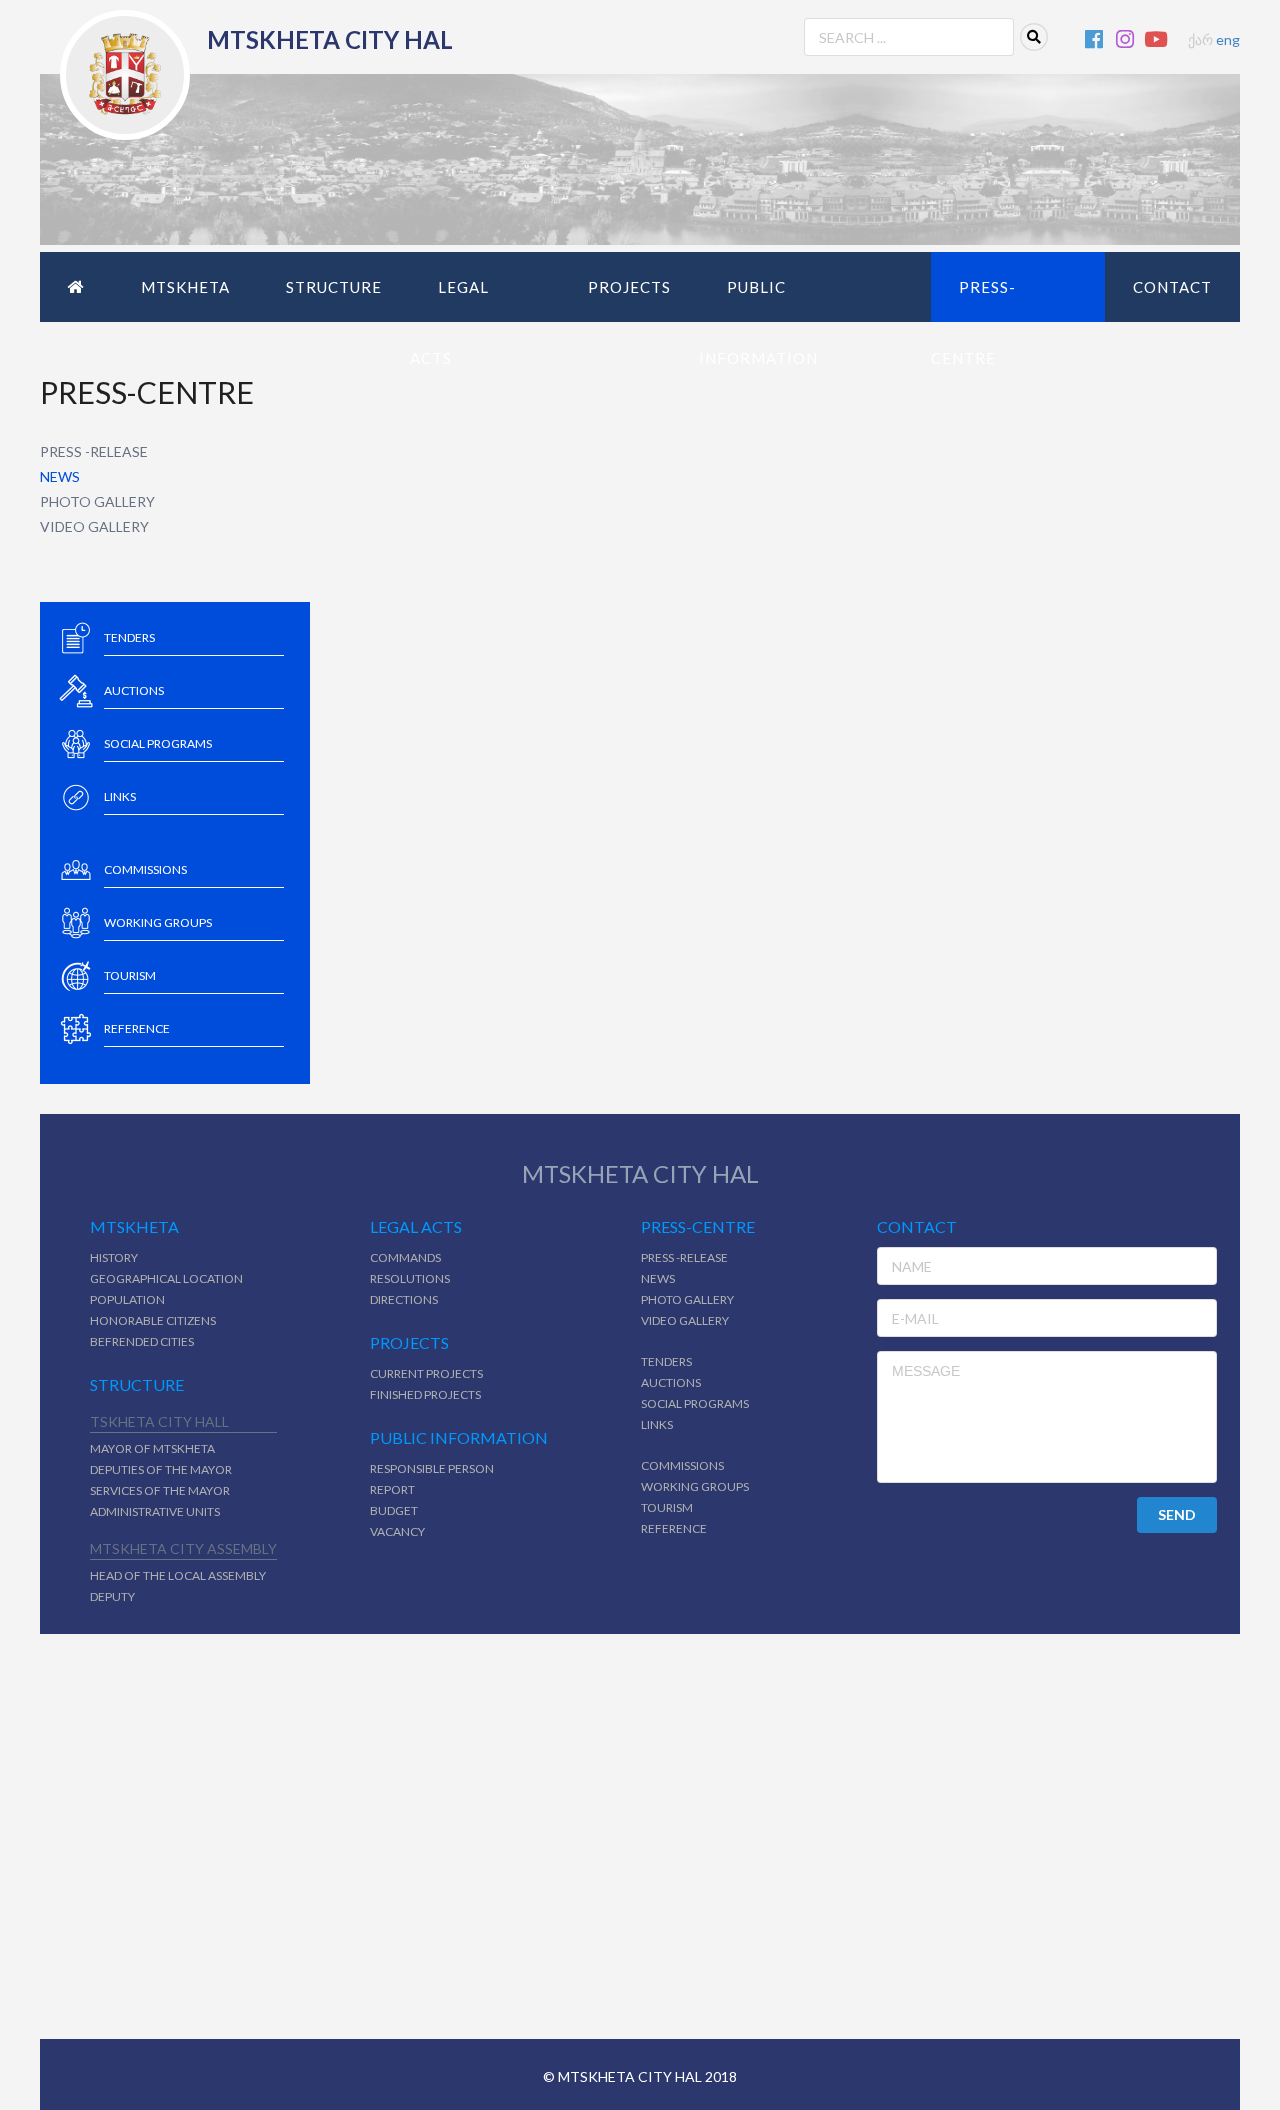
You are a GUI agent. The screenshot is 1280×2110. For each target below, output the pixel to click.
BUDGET (394, 1510)
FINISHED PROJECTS (425, 1394)
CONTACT (1172, 287)
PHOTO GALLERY (97, 501)
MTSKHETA (185, 287)
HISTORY (114, 1257)
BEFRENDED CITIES (142, 1341)
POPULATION (127, 1299)
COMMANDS (405, 1257)
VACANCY (397, 1531)
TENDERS (666, 1361)
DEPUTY (112, 1596)
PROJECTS (629, 287)
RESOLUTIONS (410, 1278)
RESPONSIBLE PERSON (432, 1468)
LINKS (657, 1424)
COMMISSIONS (682, 1465)
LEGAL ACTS (449, 322)
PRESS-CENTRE (973, 322)
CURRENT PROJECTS (426, 1373)
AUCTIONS (671, 1382)
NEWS (60, 476)
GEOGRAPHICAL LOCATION (166, 1278)
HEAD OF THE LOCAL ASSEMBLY (178, 1575)
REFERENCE (674, 1528)
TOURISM (667, 1507)
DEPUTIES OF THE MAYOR (161, 1469)
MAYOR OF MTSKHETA (152, 1448)
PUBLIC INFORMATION (758, 322)
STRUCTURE (334, 287)
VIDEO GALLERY (94, 526)
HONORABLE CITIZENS (153, 1320)
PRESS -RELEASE (94, 451)
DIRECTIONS (404, 1299)
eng (1228, 39)
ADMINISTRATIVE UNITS (155, 1511)
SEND (1177, 1514)
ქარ (1200, 39)
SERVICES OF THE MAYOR (160, 1490)
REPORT (392, 1489)
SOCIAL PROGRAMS (695, 1403)
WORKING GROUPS (695, 1486)
